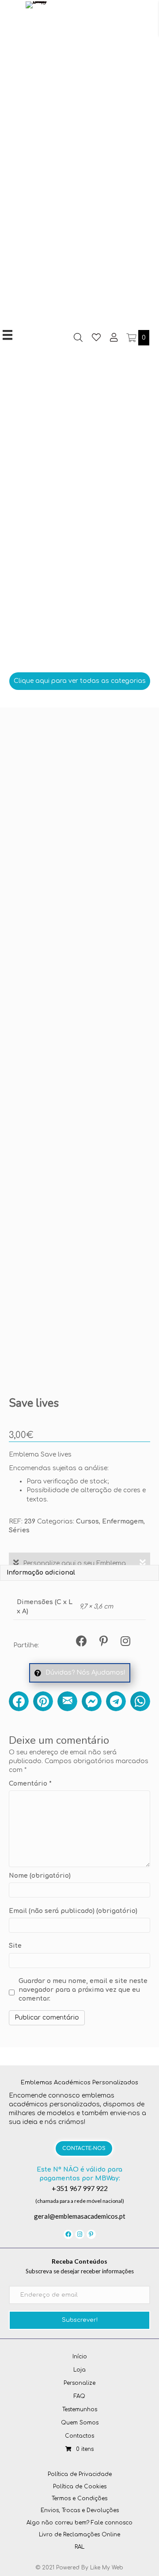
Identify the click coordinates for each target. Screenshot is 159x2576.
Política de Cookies (80, 2487)
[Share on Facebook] (19, 1701)
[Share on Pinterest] (43, 1701)
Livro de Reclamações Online (79, 2535)
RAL (79, 2547)
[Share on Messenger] (92, 1701)
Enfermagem (123, 1522)
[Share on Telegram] (116, 1701)
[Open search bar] (78, 337)
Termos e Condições (79, 2498)
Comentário (30, 1784)
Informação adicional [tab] (41, 1573)
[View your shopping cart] (132, 338)
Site (15, 1946)
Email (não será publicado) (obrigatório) (73, 1911)
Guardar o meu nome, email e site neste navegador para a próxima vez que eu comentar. (83, 1990)
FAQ (79, 2396)
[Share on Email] (67, 1701)
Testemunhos (80, 2409)
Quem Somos (80, 2423)
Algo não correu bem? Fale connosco (79, 2523)
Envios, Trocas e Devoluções (80, 2510)
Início (80, 2357)
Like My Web (107, 2568)
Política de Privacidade (80, 2474)
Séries (19, 1530)
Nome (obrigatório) (40, 1876)
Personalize (79, 2383)
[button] (80, 681)
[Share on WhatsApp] (140, 1701)
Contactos (79, 2436)
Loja (79, 2370)
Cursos (87, 1522)
